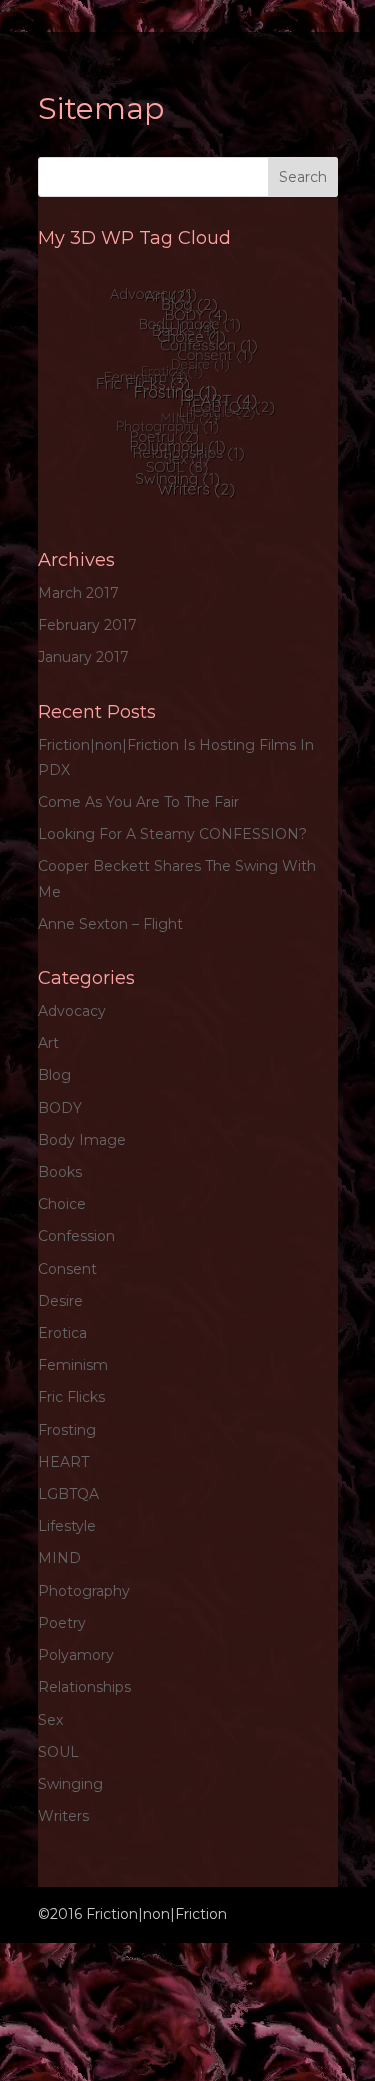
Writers (63, 1816)
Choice (62, 1204)
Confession (76, 1236)
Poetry (62, 1623)
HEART (63, 1462)
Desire (60, 1301)
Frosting (67, 1430)
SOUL (58, 1752)
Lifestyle (67, 1526)
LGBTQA (68, 1494)
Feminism (73, 1365)
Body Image (82, 1140)
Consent (67, 1269)
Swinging (70, 1784)
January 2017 (83, 657)
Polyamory (76, 1655)
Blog (54, 1075)
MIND (59, 1558)
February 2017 (87, 625)
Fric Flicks (71, 1397)
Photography (84, 1591)
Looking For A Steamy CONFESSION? (172, 834)
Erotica (62, 1333)
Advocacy (72, 1011)
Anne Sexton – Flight (110, 924)
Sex (50, 1720)
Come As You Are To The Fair (138, 802)
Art (48, 1043)
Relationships (84, 1687)
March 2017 (78, 593)
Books (60, 1172)
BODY (60, 1108)
